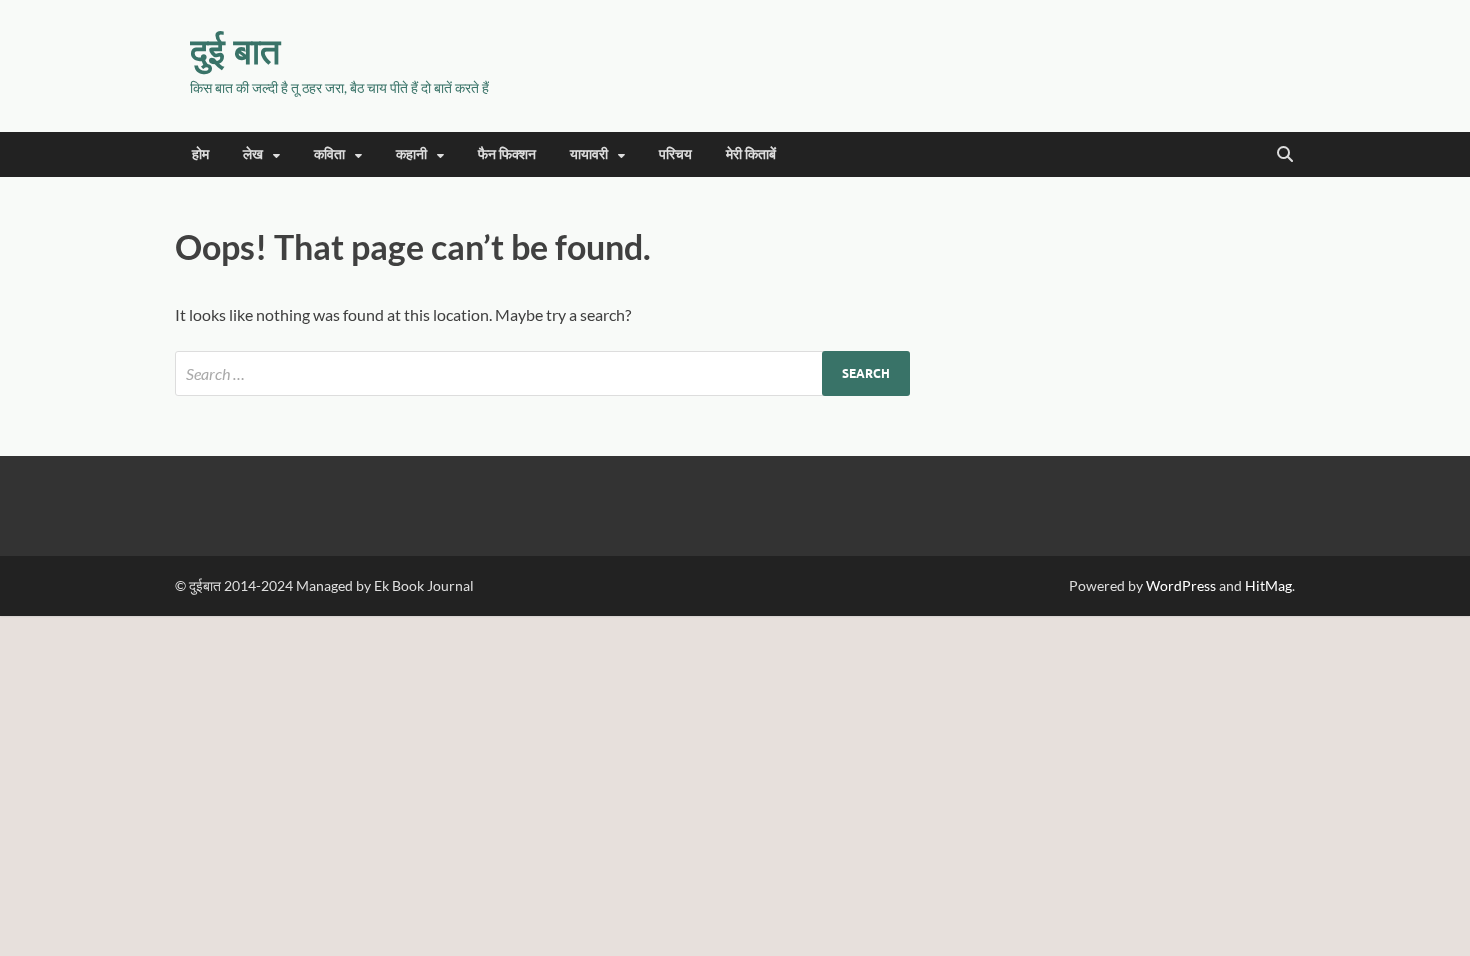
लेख (253, 154)
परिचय (675, 154)
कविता (329, 154)
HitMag (1268, 585)
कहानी (411, 154)
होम (200, 154)
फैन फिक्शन (507, 154)
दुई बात (235, 50)
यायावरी (589, 154)
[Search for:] (542, 373)
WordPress (1181, 585)
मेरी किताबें (751, 154)
